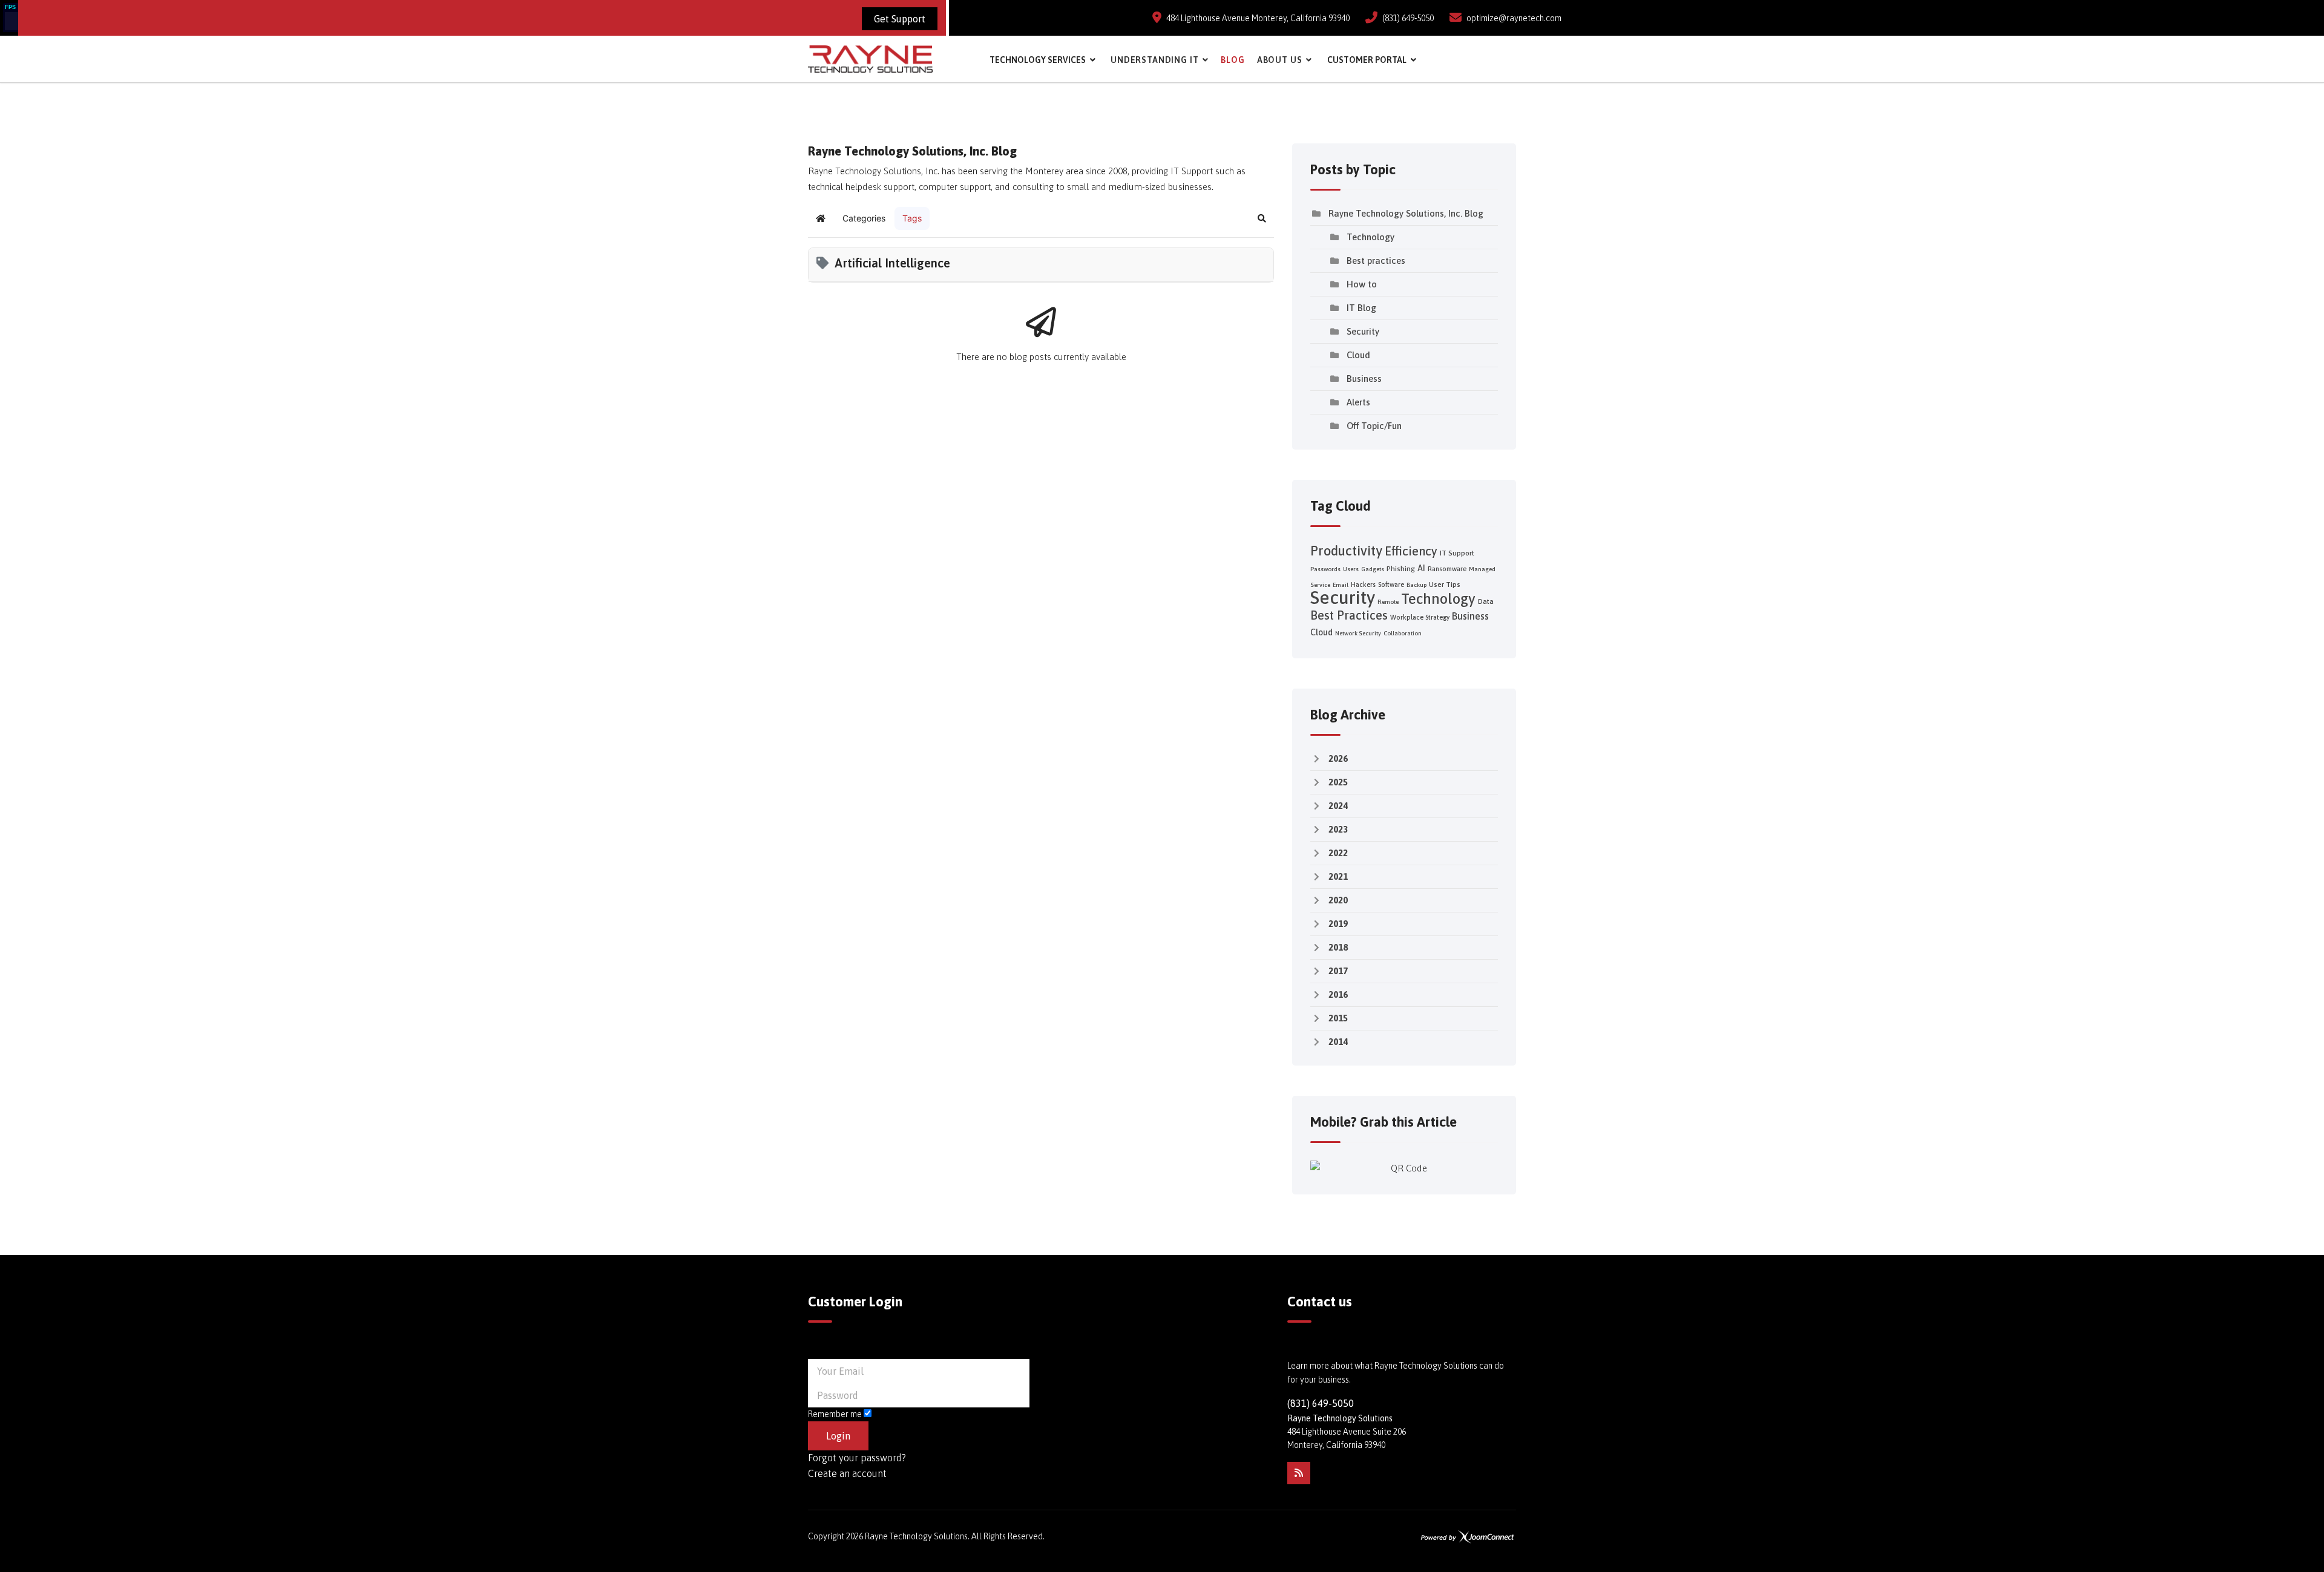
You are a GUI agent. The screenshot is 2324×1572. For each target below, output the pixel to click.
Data (1486, 601)
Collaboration (1403, 633)
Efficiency (1411, 551)
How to (1362, 284)
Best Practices (1349, 615)
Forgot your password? (857, 1458)
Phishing (1401, 569)
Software (1391, 585)
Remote (1388, 602)
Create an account (847, 1473)
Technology (1370, 237)
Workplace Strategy (1420, 617)
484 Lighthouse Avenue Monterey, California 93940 (1258, 18)
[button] (1262, 218)
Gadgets (1373, 569)
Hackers (1363, 585)
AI (1421, 568)
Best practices (1376, 260)
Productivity (1346, 551)
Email (1341, 585)
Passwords (1325, 569)
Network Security (1358, 633)
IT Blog (1361, 308)
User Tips (1445, 585)
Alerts (1358, 402)
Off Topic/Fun (1374, 426)
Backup (1416, 585)
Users (1351, 569)
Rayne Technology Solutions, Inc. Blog (1406, 213)
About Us (1280, 60)
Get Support (900, 19)
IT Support (1457, 553)
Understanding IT (1154, 60)
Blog (1233, 60)
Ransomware (1447, 569)
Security (1363, 331)
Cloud (1358, 355)
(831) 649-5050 (1408, 18)
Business (1364, 378)
